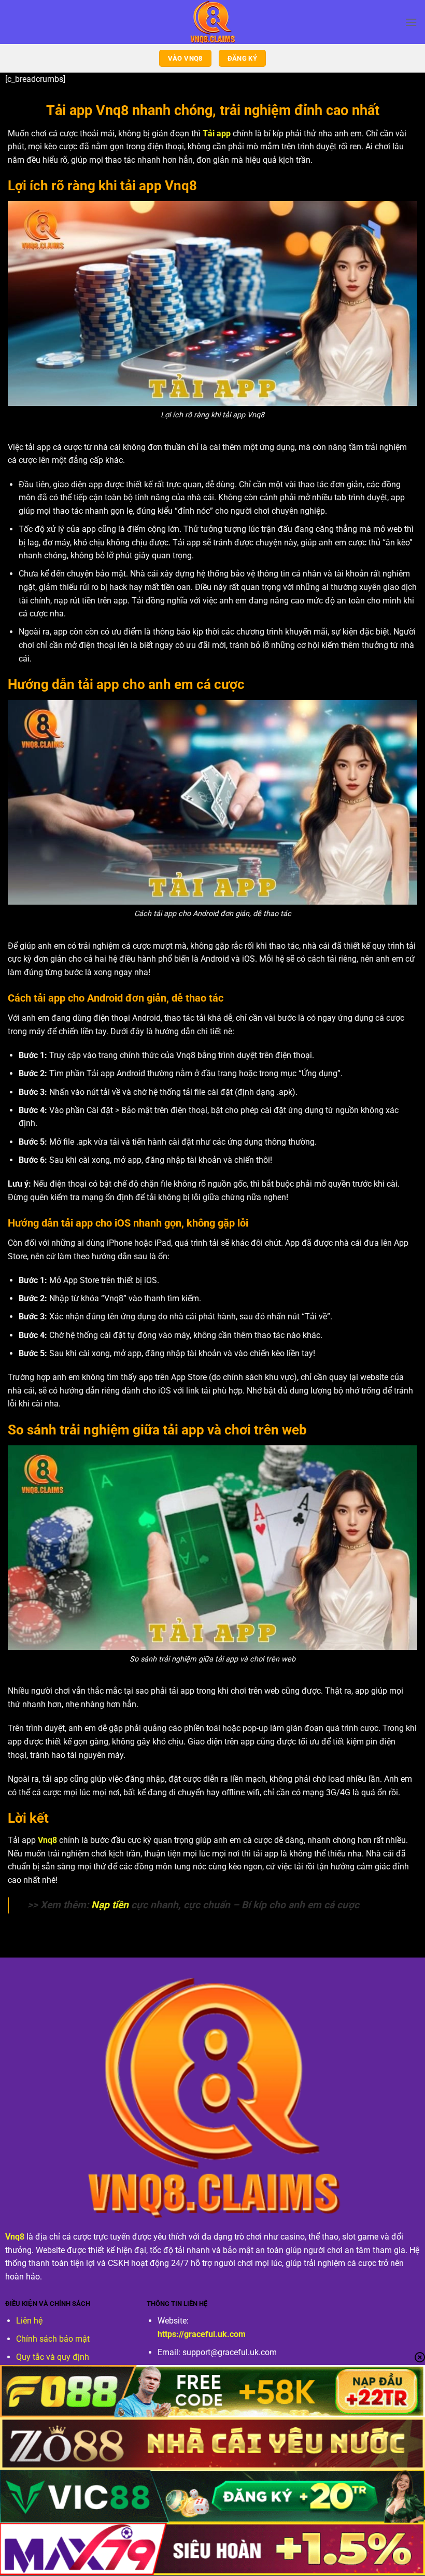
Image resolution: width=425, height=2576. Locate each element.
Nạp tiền (110, 1905)
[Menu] (411, 22)
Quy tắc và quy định (53, 2357)
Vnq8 (47, 1840)
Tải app (217, 133)
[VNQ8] (212, 22)
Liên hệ (29, 2321)
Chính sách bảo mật (53, 2339)
